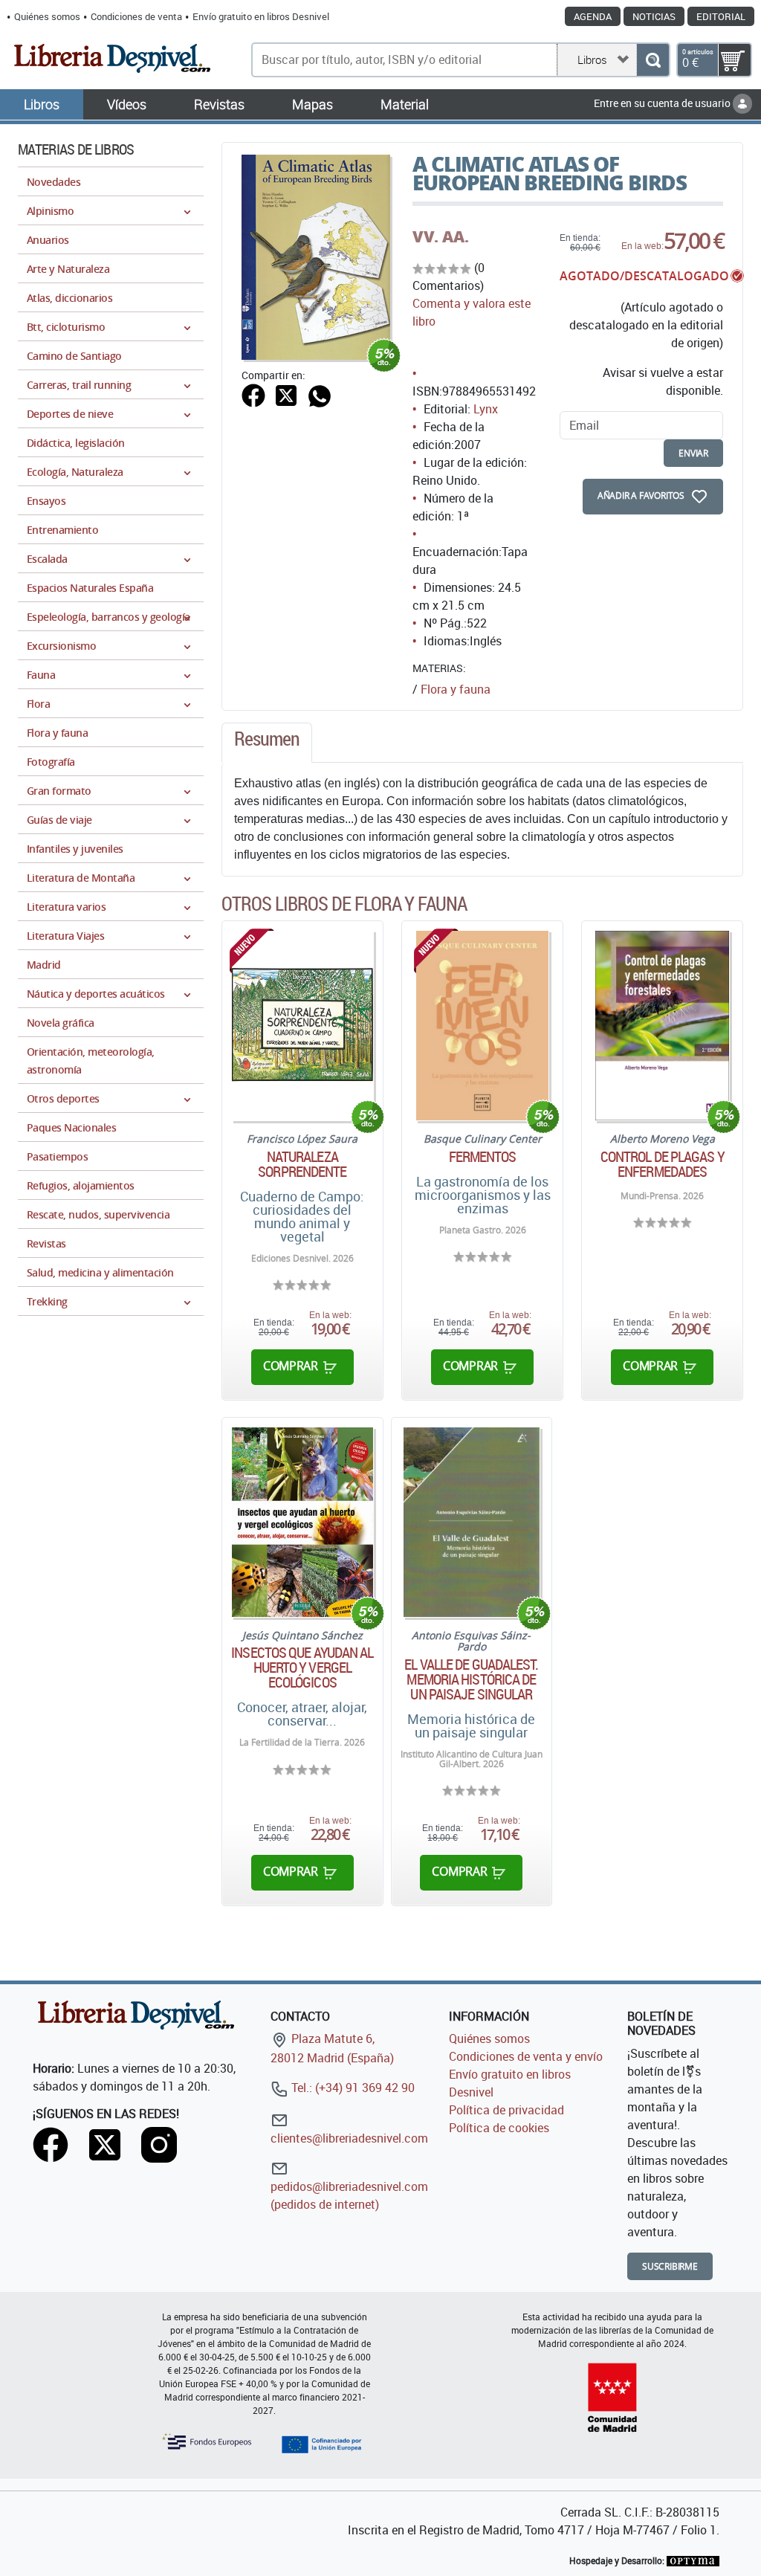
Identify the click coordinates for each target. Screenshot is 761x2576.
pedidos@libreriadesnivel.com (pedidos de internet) (349, 2195)
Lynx (486, 409)
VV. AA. (441, 236)
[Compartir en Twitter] (286, 394)
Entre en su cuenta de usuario (663, 103)
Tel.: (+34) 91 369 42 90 (352, 2088)
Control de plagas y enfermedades (663, 1164)
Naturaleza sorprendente (302, 1164)
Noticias (654, 16)
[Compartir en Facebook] (253, 394)
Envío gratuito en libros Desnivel (261, 16)
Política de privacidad (506, 2110)
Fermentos (483, 1157)
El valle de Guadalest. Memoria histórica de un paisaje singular (471, 1679)
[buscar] (653, 60)
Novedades (54, 182)
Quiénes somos (47, 16)
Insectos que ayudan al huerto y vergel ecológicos (302, 1668)
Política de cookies (499, 2128)
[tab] (267, 743)
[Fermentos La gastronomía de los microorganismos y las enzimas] (483, 1026)
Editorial (721, 16)
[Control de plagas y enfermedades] (663, 1026)
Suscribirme (670, 2266)
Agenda (593, 16)
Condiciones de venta (136, 16)
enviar (693, 453)
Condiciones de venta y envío (526, 2056)
